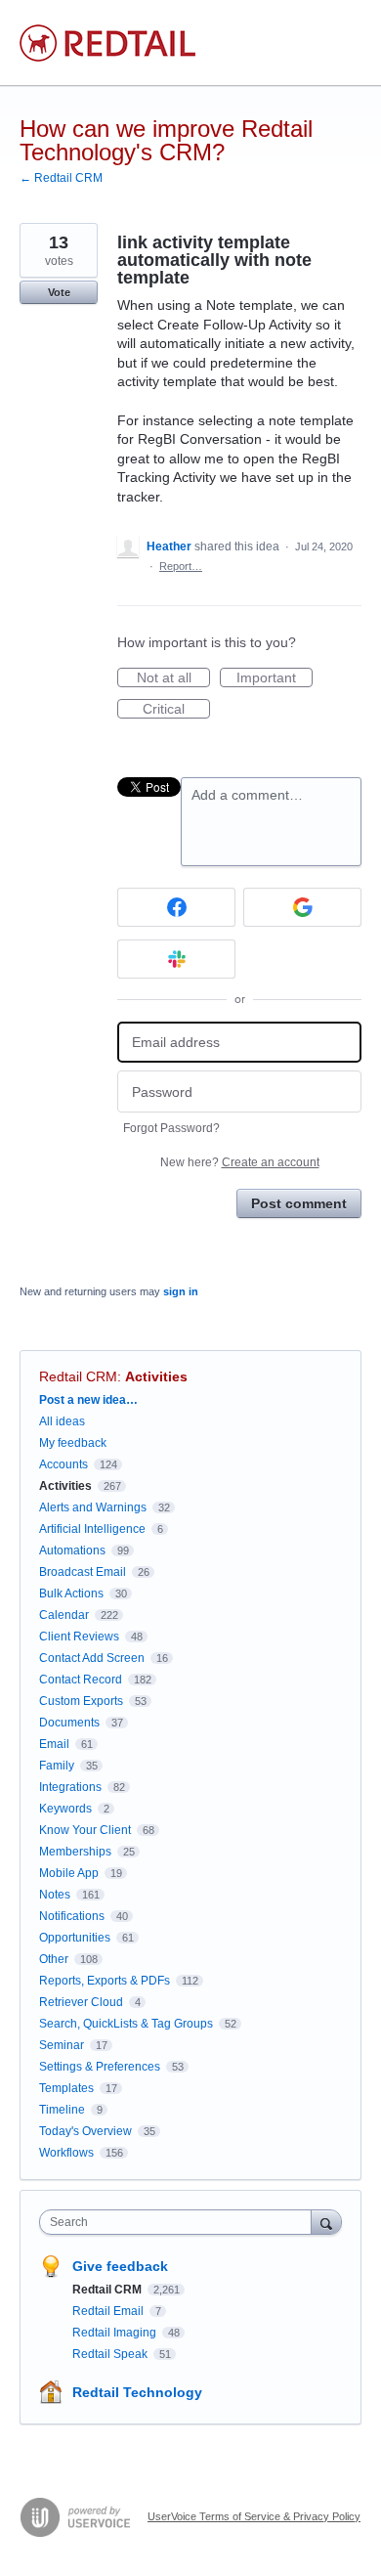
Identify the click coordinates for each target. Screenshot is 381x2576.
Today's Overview (85, 2131)
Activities (156, 1376)
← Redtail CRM (61, 178)
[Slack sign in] (176, 959)
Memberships (75, 1852)
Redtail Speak (111, 2354)
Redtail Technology (137, 2392)
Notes (55, 1895)
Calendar (64, 1615)
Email (54, 1744)
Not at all (173, 678)
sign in (181, 1291)
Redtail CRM (78, 1376)
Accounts (63, 1464)
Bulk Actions (71, 1594)
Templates (66, 2088)
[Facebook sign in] (176, 907)
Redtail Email (109, 2311)
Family (57, 1766)
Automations (72, 1550)
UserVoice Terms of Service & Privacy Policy (254, 2516)
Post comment (299, 1203)
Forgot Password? (171, 1128)
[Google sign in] (302, 907)
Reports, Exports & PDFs (105, 1981)
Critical (176, 710)
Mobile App (69, 1873)
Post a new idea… (88, 1400)
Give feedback (120, 2266)
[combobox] (180, 2222)
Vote (59, 292)
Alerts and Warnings (93, 1507)
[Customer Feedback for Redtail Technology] (107, 43)
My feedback (73, 1443)
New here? (240, 1162)
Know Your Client (85, 1830)
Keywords (65, 1809)
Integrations (70, 1787)
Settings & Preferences (100, 2067)
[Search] (326, 2222)
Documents (69, 1723)
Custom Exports (81, 1701)
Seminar (62, 2045)
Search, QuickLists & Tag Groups (126, 2024)
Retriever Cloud (81, 2002)
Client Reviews (79, 1637)
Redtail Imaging (116, 2333)
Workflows (66, 2153)
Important (275, 678)
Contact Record (81, 1680)
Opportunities (75, 1938)
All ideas (62, 1421)
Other (54, 1959)
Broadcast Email (83, 1572)
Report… (181, 566)
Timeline (62, 2110)
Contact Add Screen (92, 1658)
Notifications (72, 1916)
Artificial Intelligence (92, 1529)
